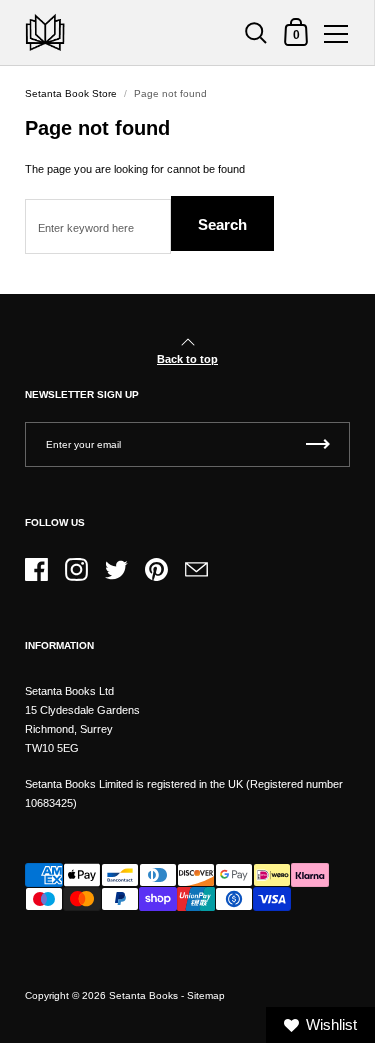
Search (222, 224)
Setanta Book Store (71, 93)
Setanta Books (143, 995)
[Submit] (318, 444)
